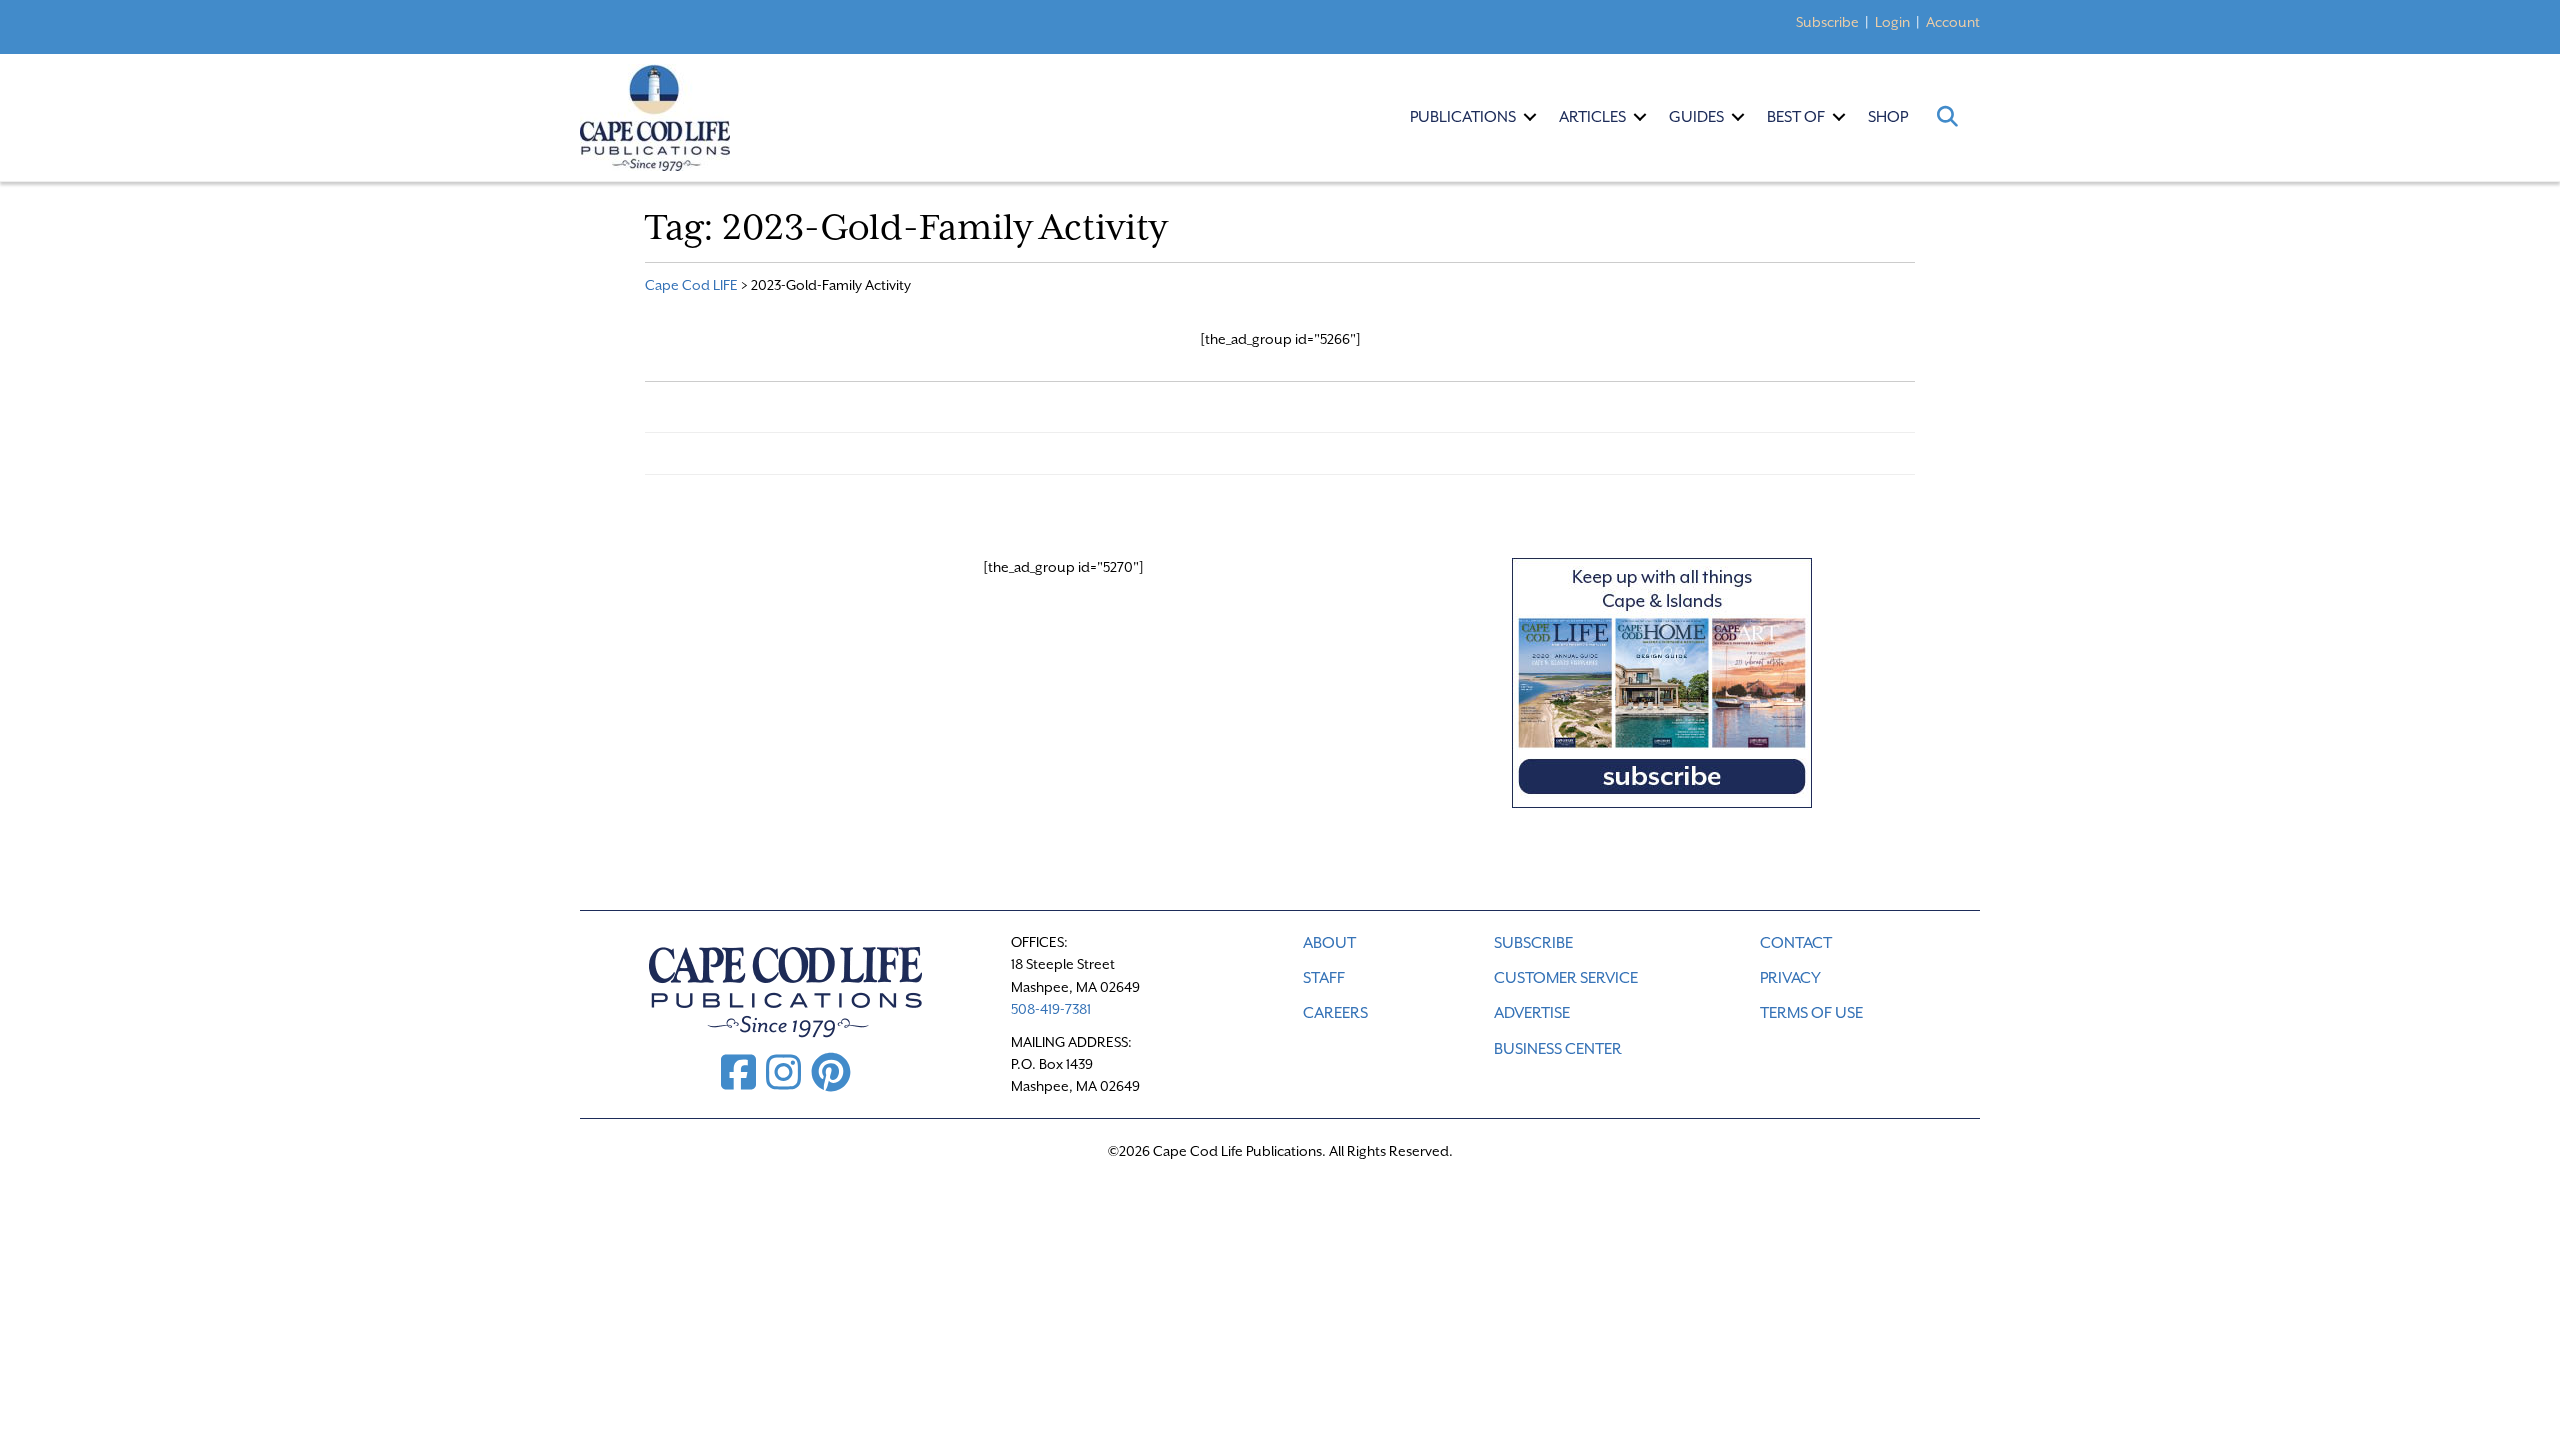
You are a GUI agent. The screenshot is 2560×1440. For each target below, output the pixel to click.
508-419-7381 (1051, 1009)
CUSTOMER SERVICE (1566, 978)
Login (1892, 22)
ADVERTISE (1532, 1013)
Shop (1888, 117)
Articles (1592, 117)
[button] (1530, 117)
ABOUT (1329, 943)
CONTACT (1796, 943)
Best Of (1796, 117)
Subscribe (1827, 22)
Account (1953, 22)
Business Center (1558, 1049)
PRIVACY (1790, 978)
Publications (1463, 117)
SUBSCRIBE (1533, 943)
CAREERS (1335, 1013)
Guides (1696, 117)
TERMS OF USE (1811, 1013)
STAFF (1324, 978)
